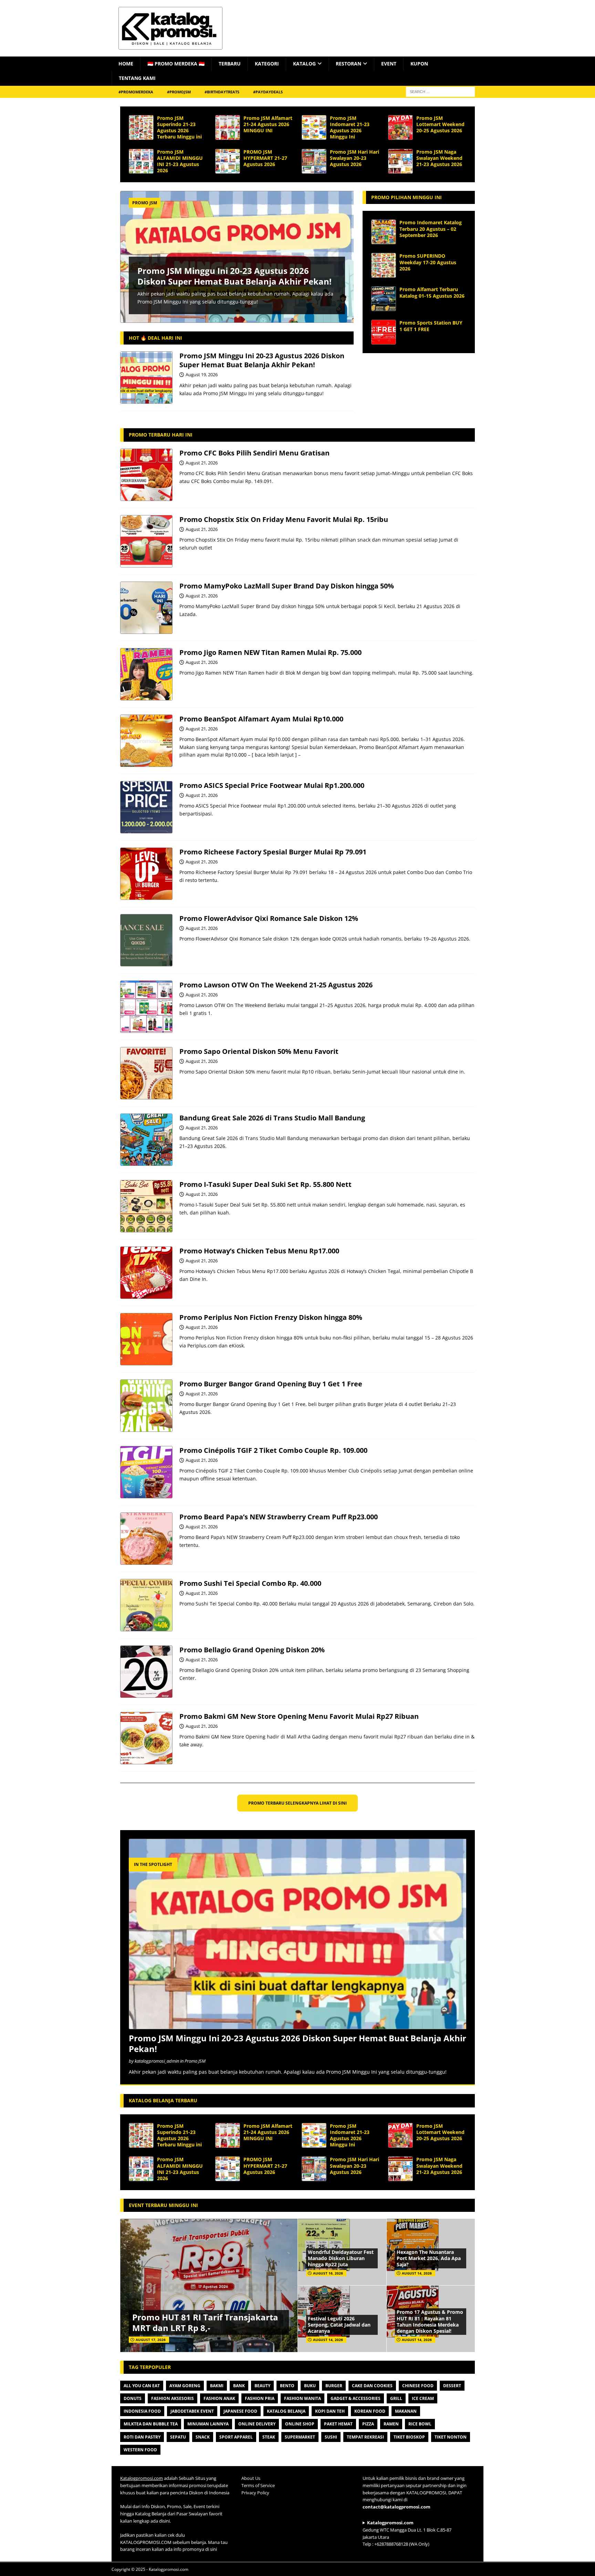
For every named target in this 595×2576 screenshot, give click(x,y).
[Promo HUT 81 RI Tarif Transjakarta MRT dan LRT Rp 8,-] (209, 2285)
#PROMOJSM (179, 92)
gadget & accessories (356, 2398)
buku (310, 2386)
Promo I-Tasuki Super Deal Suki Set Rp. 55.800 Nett (265, 1184)
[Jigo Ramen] (146, 674)
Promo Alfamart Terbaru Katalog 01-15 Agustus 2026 (432, 292)
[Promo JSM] (146, 378)
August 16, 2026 (328, 2273)
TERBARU (230, 64)
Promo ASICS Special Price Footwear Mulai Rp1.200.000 (272, 785)
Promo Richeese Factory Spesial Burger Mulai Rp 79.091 (273, 852)
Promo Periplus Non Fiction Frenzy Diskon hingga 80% (271, 1317)
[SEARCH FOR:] (440, 91)
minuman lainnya (208, 2424)
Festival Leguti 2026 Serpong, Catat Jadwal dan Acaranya (339, 2325)
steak (269, 2437)
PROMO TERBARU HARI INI (161, 435)
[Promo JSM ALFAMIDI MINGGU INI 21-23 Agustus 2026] (141, 161)
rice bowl (420, 2424)
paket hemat (338, 2424)
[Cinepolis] (146, 1472)
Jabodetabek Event (192, 2411)
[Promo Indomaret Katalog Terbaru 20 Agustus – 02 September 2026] (384, 232)
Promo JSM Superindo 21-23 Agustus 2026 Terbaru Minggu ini (179, 127)
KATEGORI (267, 64)
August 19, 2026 (202, 374)
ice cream (423, 2398)
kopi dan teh (330, 2411)
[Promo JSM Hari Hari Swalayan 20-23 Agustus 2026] (314, 161)
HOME (126, 64)
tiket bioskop (409, 2437)
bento (287, 2386)
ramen (391, 2424)
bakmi (217, 2386)
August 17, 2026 (151, 2340)
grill (396, 2398)
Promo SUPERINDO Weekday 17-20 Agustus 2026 (428, 262)
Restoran (348, 64)
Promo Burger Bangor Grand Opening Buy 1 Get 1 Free (271, 1384)
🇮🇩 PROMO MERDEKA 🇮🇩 (176, 64)
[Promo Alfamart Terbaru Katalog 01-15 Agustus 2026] (384, 299)
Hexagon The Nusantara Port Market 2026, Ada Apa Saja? (429, 2258)
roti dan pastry (142, 2437)
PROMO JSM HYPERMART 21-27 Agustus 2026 (265, 158)
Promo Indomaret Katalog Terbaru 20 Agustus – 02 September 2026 (431, 229)
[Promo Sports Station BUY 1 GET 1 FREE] (384, 332)
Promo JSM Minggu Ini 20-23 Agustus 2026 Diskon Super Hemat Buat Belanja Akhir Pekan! (234, 276)
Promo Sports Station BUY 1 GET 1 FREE (431, 326)
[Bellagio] (146, 1672)
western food (140, 2450)
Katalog (304, 64)
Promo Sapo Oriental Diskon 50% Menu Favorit (259, 1051)
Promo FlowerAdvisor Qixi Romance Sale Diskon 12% (269, 918)
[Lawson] (146, 1007)
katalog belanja (286, 2411)
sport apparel (236, 2437)
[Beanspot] (146, 741)
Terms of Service (258, 2485)
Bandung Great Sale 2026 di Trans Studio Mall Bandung (272, 1118)
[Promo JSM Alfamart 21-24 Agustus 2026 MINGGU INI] (228, 127)
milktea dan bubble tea (151, 2424)
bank (239, 2386)
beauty (262, 2386)
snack (203, 2437)
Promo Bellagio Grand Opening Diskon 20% (252, 1650)
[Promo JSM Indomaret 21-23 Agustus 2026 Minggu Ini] (314, 127)
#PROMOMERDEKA (136, 92)
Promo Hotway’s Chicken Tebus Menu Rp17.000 (259, 1251)
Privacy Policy (255, 2493)
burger (334, 2386)
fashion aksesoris (173, 2398)
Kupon (419, 64)
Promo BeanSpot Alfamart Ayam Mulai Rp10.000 (261, 719)
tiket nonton (451, 2437)
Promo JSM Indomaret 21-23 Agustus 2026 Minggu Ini (350, 127)
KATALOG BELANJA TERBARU (163, 2100)
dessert (452, 2386)
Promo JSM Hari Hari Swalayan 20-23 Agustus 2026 (354, 158)
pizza (368, 2424)
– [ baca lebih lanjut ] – (274, 755)
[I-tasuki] (146, 1206)
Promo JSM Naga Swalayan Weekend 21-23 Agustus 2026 (439, 158)
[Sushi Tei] (146, 1605)
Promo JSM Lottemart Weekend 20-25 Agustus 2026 (440, 124)
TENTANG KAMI (137, 78)
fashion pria (260, 2398)
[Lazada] (146, 608)
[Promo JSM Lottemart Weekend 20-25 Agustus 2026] (400, 127)
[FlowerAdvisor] (146, 940)
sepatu (178, 2437)
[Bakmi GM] (146, 1738)
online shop (300, 2424)
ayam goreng (185, 2386)
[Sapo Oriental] (146, 1073)
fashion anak (219, 2398)
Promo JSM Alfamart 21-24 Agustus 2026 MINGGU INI (268, 124)
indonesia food (142, 2411)
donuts (133, 2398)
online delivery (257, 2424)
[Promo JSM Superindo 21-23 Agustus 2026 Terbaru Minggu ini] (141, 127)
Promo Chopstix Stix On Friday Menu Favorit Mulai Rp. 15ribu (284, 519)
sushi (331, 2437)
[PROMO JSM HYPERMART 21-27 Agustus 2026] (228, 161)
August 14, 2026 (417, 2273)
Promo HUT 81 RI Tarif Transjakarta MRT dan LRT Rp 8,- (205, 2322)
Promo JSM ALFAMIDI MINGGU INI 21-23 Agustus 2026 (180, 161)
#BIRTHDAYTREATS (222, 92)
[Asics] (146, 807)
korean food (370, 2411)
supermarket (300, 2437)
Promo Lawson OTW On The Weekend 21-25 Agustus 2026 (276, 985)
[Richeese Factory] (146, 874)
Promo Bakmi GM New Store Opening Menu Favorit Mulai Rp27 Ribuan (299, 1716)
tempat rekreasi (365, 2437)
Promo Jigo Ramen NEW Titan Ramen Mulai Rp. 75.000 (270, 652)
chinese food (418, 2386)
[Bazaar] (146, 1140)
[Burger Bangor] (146, 1406)
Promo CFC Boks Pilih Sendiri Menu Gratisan (254, 453)
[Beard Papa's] (146, 1539)
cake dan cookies (372, 2386)
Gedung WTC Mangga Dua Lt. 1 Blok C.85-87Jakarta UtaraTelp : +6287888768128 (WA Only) (407, 2533)
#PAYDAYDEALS (268, 92)
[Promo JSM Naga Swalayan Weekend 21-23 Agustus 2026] (400, 161)
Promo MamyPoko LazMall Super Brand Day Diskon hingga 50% (287, 586)
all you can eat (142, 2386)
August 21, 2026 (202, 463)
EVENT (389, 64)
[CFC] (146, 475)
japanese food (240, 2411)
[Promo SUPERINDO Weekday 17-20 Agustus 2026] (384, 265)
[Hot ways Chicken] (146, 1273)
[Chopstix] (146, 541)
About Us (251, 2478)
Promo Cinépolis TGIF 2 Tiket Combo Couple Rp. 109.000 (273, 1450)
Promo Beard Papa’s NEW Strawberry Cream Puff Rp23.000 (279, 1517)
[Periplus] (146, 1339)
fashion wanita (302, 2398)
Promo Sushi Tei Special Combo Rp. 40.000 (250, 1583)
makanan (406, 2411)
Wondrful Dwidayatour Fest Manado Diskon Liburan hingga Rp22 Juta (341, 2258)
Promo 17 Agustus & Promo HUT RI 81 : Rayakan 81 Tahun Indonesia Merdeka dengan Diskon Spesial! (430, 2321)
